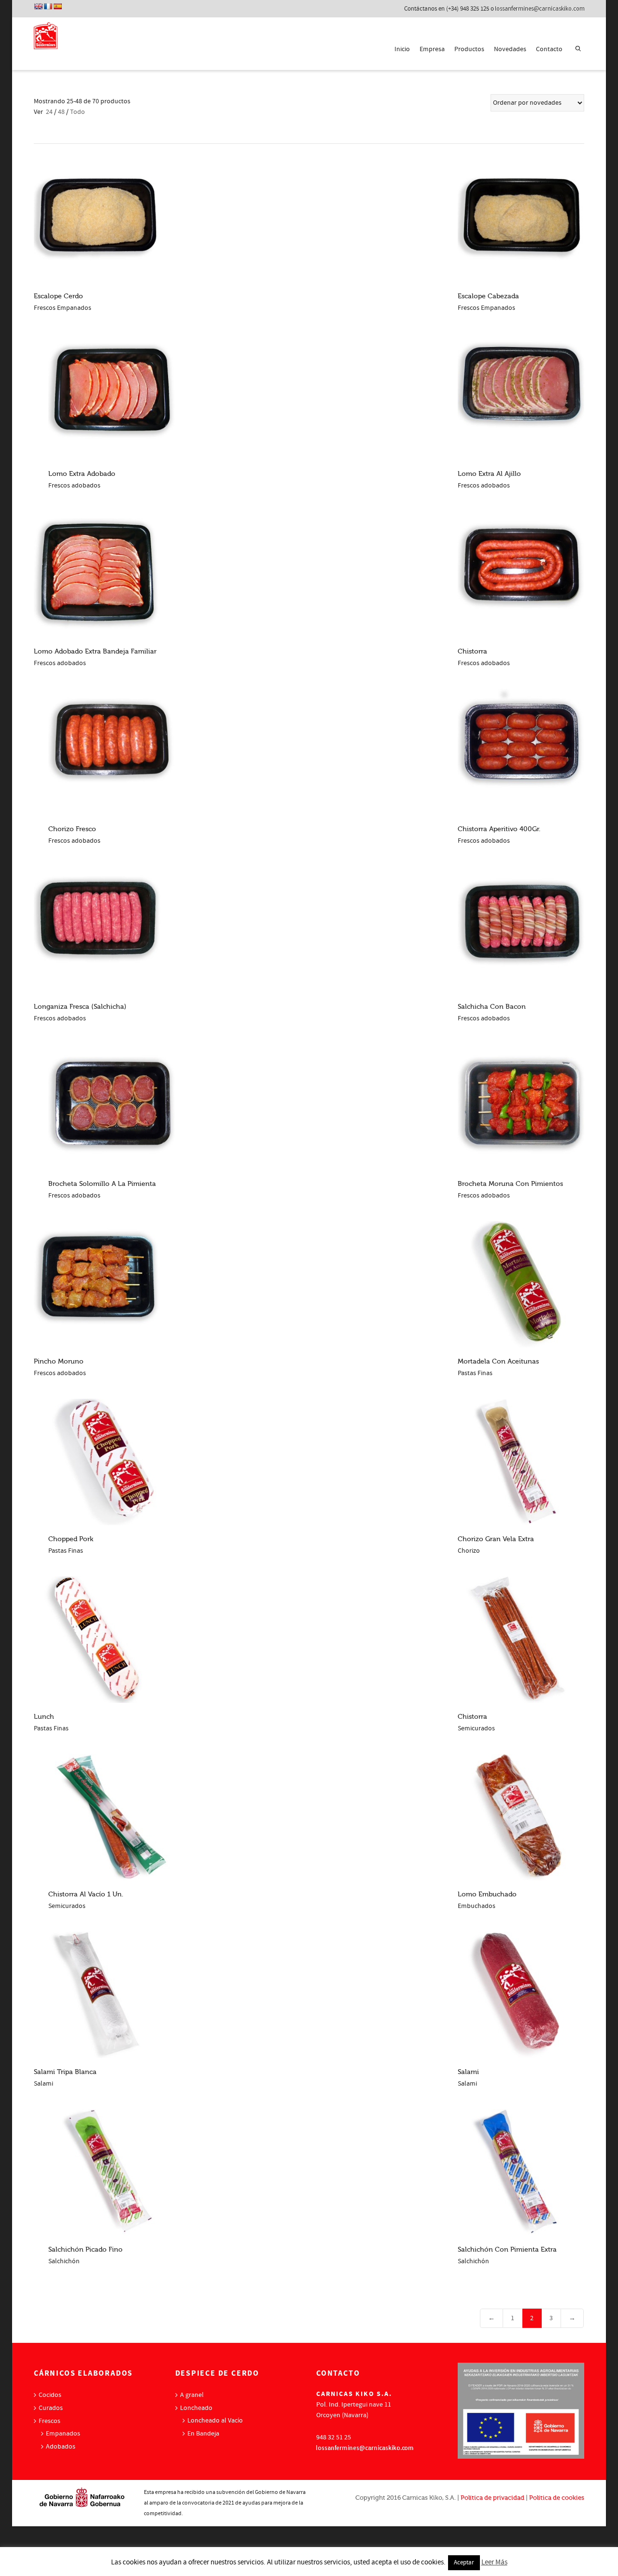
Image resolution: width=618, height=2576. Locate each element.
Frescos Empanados (63, 308)
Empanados (63, 2434)
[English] (38, 6)
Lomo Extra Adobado (82, 474)
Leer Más (494, 2562)
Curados (51, 2408)
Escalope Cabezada (488, 296)
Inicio (402, 49)
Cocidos (50, 2395)
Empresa (432, 49)
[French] (48, 6)
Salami (43, 2084)
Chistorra (472, 651)
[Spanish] (57, 6)
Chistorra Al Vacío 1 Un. (86, 1894)
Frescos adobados (74, 486)
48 (61, 112)
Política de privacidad (492, 2498)
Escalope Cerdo (58, 296)
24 (49, 112)
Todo (77, 112)
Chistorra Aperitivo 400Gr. (499, 829)
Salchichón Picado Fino (85, 2249)
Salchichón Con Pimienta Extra (507, 2249)
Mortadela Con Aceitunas (498, 1361)
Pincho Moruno (59, 1361)
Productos (469, 49)
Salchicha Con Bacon (492, 1007)
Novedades (510, 49)
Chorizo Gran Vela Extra (496, 1539)
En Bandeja (203, 2434)
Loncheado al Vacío (215, 2421)
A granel (192, 2395)
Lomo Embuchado (487, 1894)
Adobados (61, 2447)
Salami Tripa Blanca (65, 2072)
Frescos (49, 2421)
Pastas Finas (475, 1373)
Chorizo (469, 1551)
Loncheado (196, 2408)
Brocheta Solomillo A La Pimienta (102, 1184)
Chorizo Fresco (72, 829)
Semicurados (476, 1728)
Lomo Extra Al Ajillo (489, 474)
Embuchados (477, 1906)
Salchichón (64, 2261)
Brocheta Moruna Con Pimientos (510, 1184)
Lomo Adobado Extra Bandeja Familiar (95, 651)
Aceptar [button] (464, 2562)
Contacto (549, 49)
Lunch (44, 1717)
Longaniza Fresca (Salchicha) (80, 1007)
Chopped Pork (71, 1539)
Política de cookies (557, 2498)
